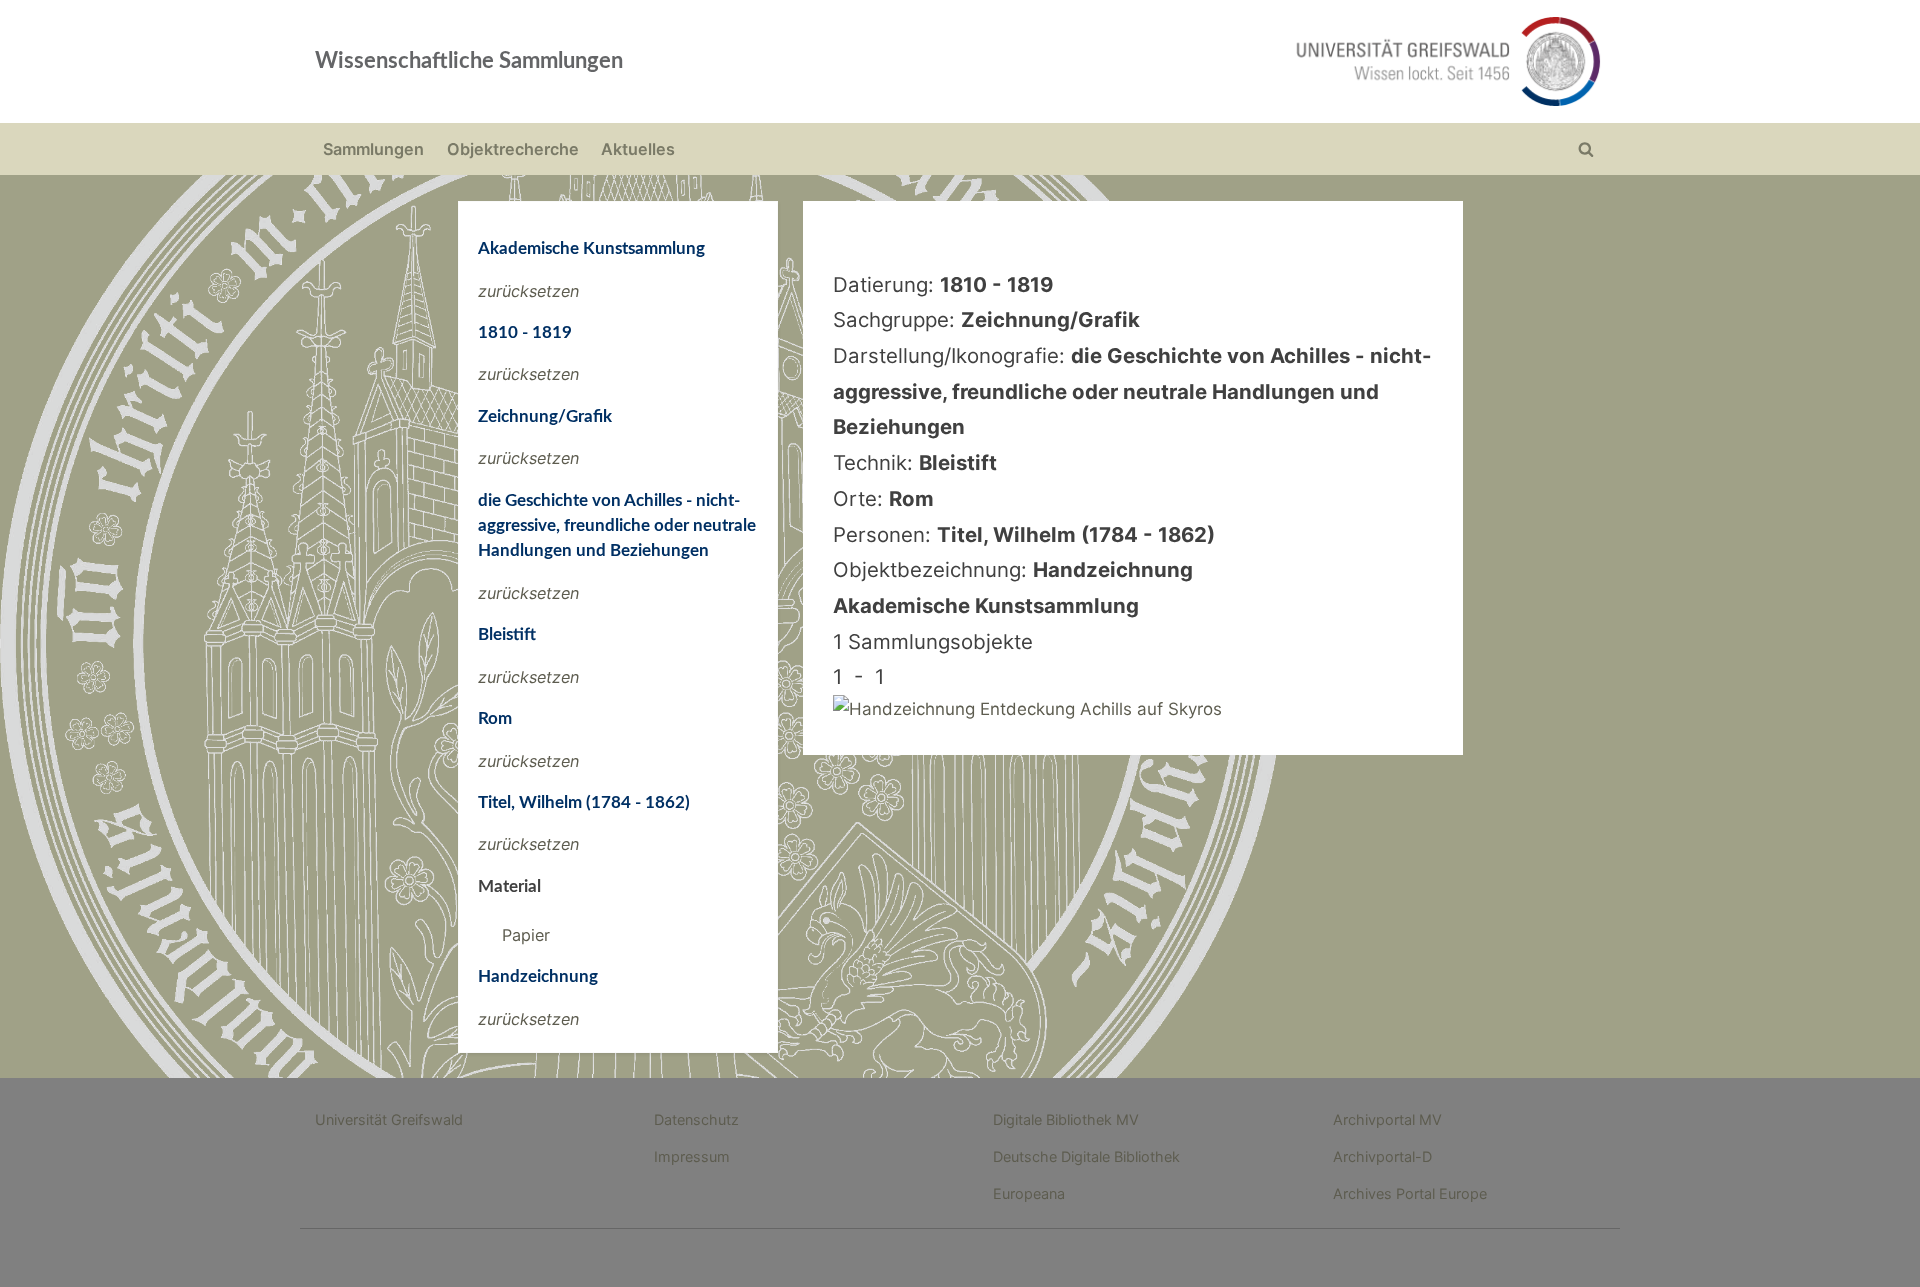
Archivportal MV (1387, 1119)
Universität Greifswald (389, 1119)
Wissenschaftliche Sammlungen (469, 61)
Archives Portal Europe (1410, 1193)
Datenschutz (696, 1119)
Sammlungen (373, 149)
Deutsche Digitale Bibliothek (1086, 1156)
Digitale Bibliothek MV (1066, 1119)
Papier (526, 935)
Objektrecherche (513, 149)
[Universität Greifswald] (1245, 61)
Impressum (692, 1156)
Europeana (1029, 1193)
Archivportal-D (1382, 1156)
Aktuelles (638, 149)
